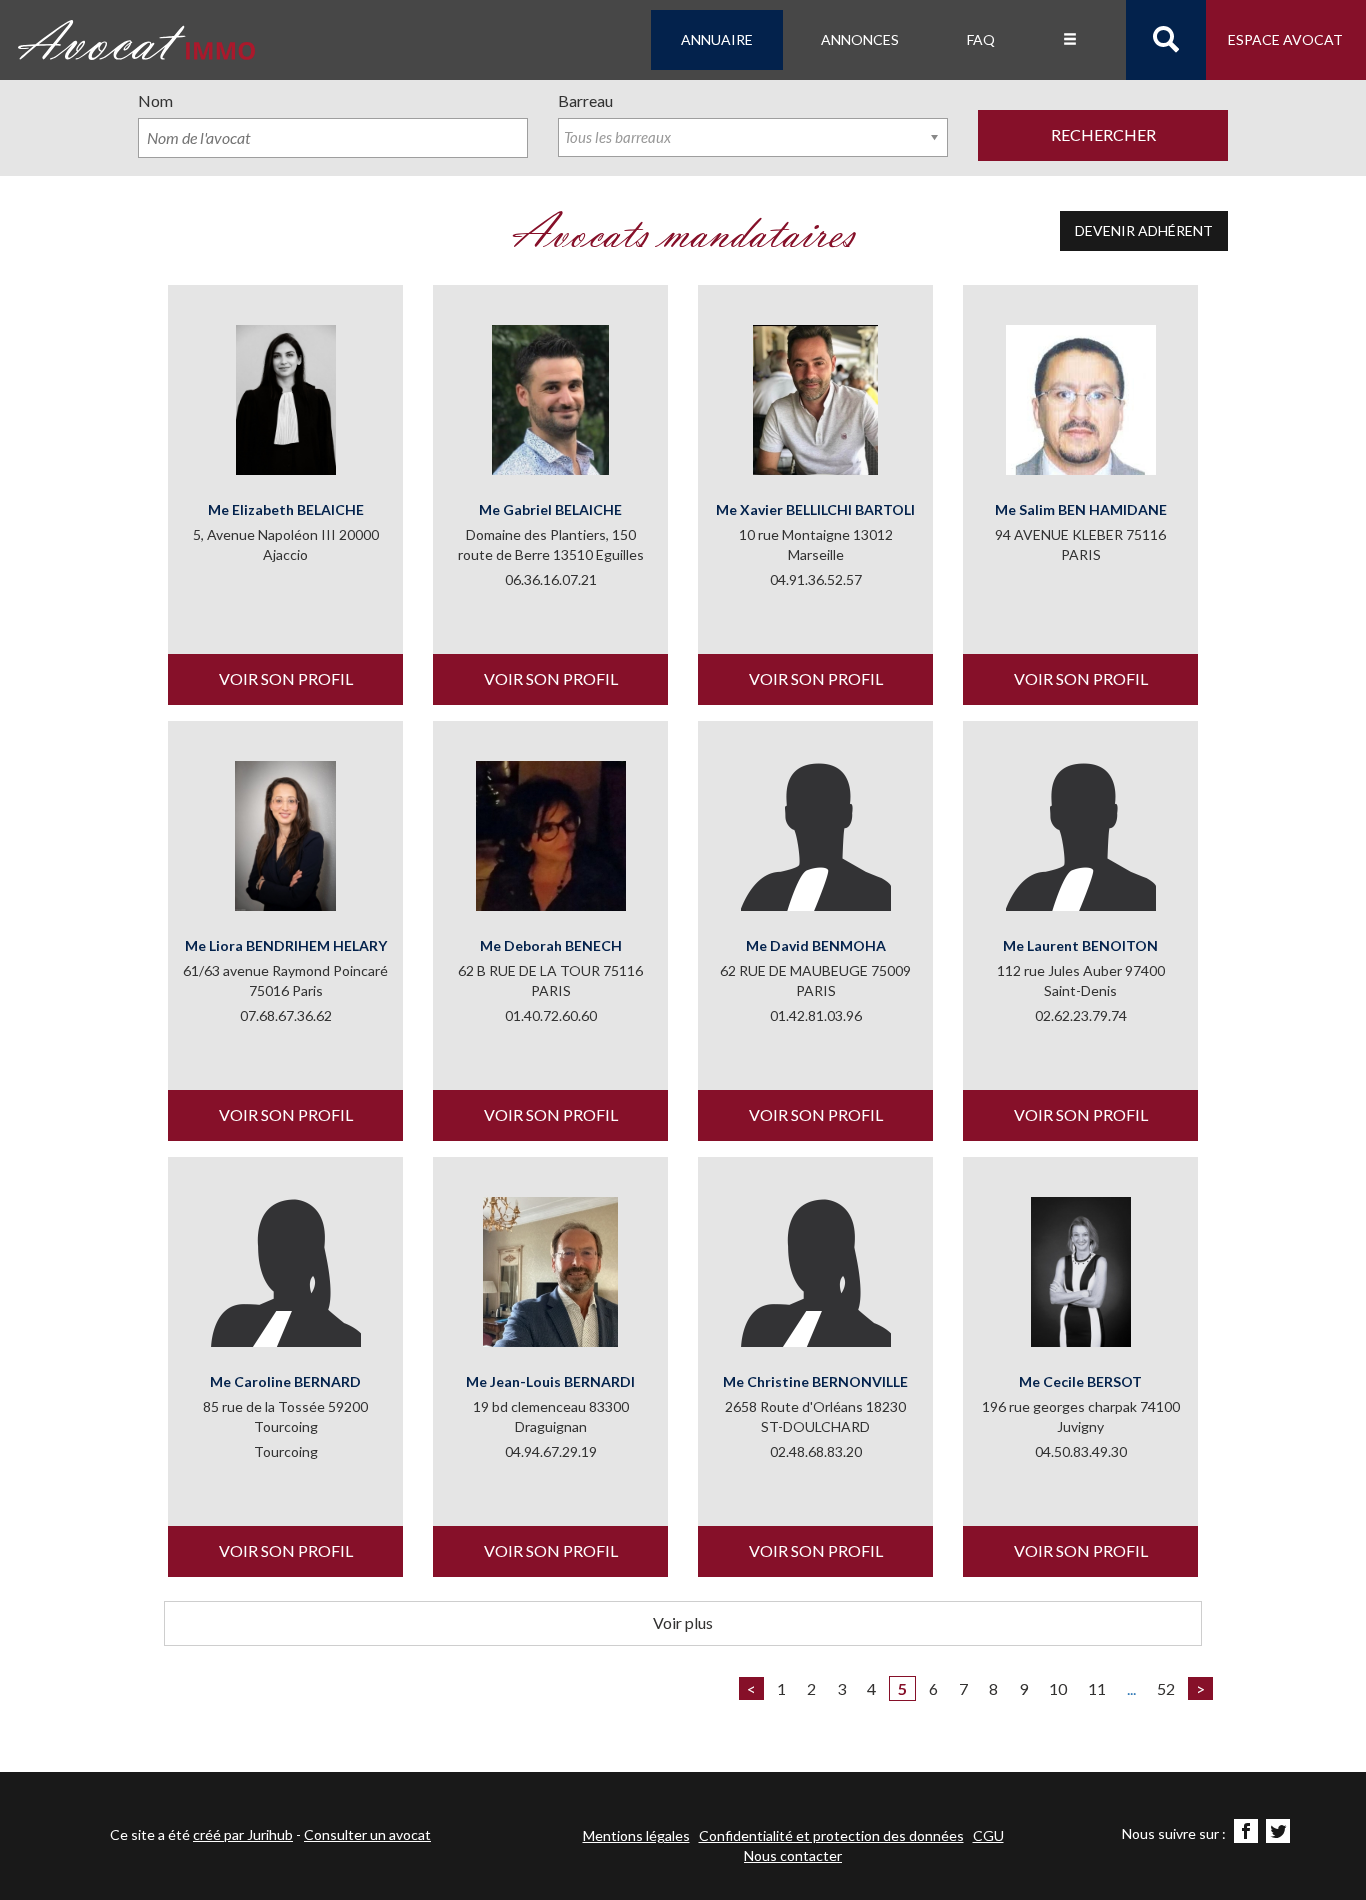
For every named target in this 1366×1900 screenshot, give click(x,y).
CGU (988, 1835)
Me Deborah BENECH (551, 945)
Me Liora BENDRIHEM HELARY (286, 945)
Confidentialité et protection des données (831, 1835)
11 (1097, 1688)
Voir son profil (286, 678)
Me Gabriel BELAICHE (550, 509)
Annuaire (717, 39)
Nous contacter (793, 1855)
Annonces (860, 39)
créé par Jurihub (243, 1834)
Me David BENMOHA (816, 945)
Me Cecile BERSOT (1080, 1381)
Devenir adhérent (1144, 230)
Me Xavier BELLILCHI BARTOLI (815, 509)
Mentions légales (636, 1835)
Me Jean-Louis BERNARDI (550, 1381)
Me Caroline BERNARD (285, 1381)
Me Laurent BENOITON (1080, 945)
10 (1058, 1688)
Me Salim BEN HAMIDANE (1081, 509)
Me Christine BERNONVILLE (815, 1381)
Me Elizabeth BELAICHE (286, 509)
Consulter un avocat (367, 1834)
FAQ (981, 39)
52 (1166, 1688)
